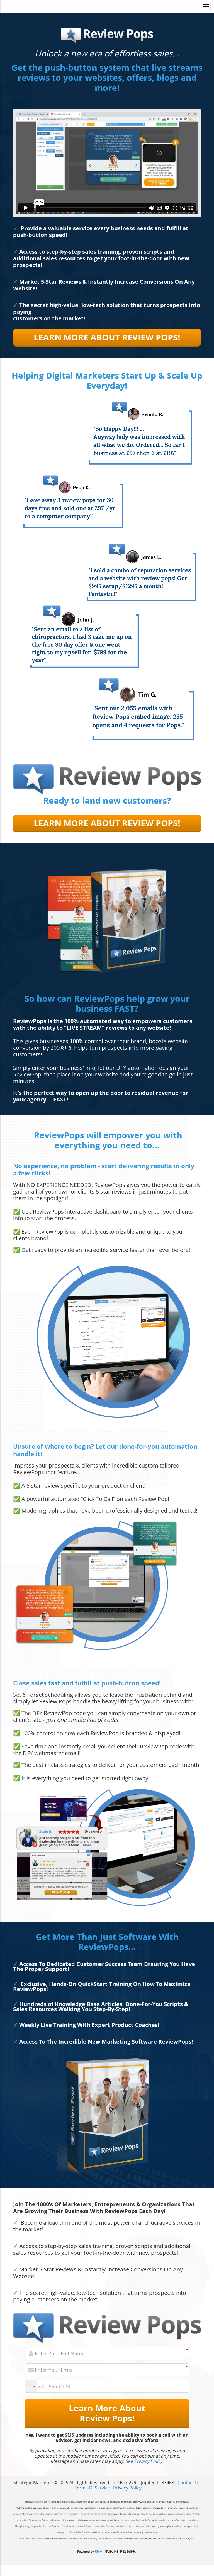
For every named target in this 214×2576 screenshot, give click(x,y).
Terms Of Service (92, 2488)
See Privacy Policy (144, 2461)
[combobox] (31, 2386)
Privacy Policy (127, 2488)
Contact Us (189, 2483)
